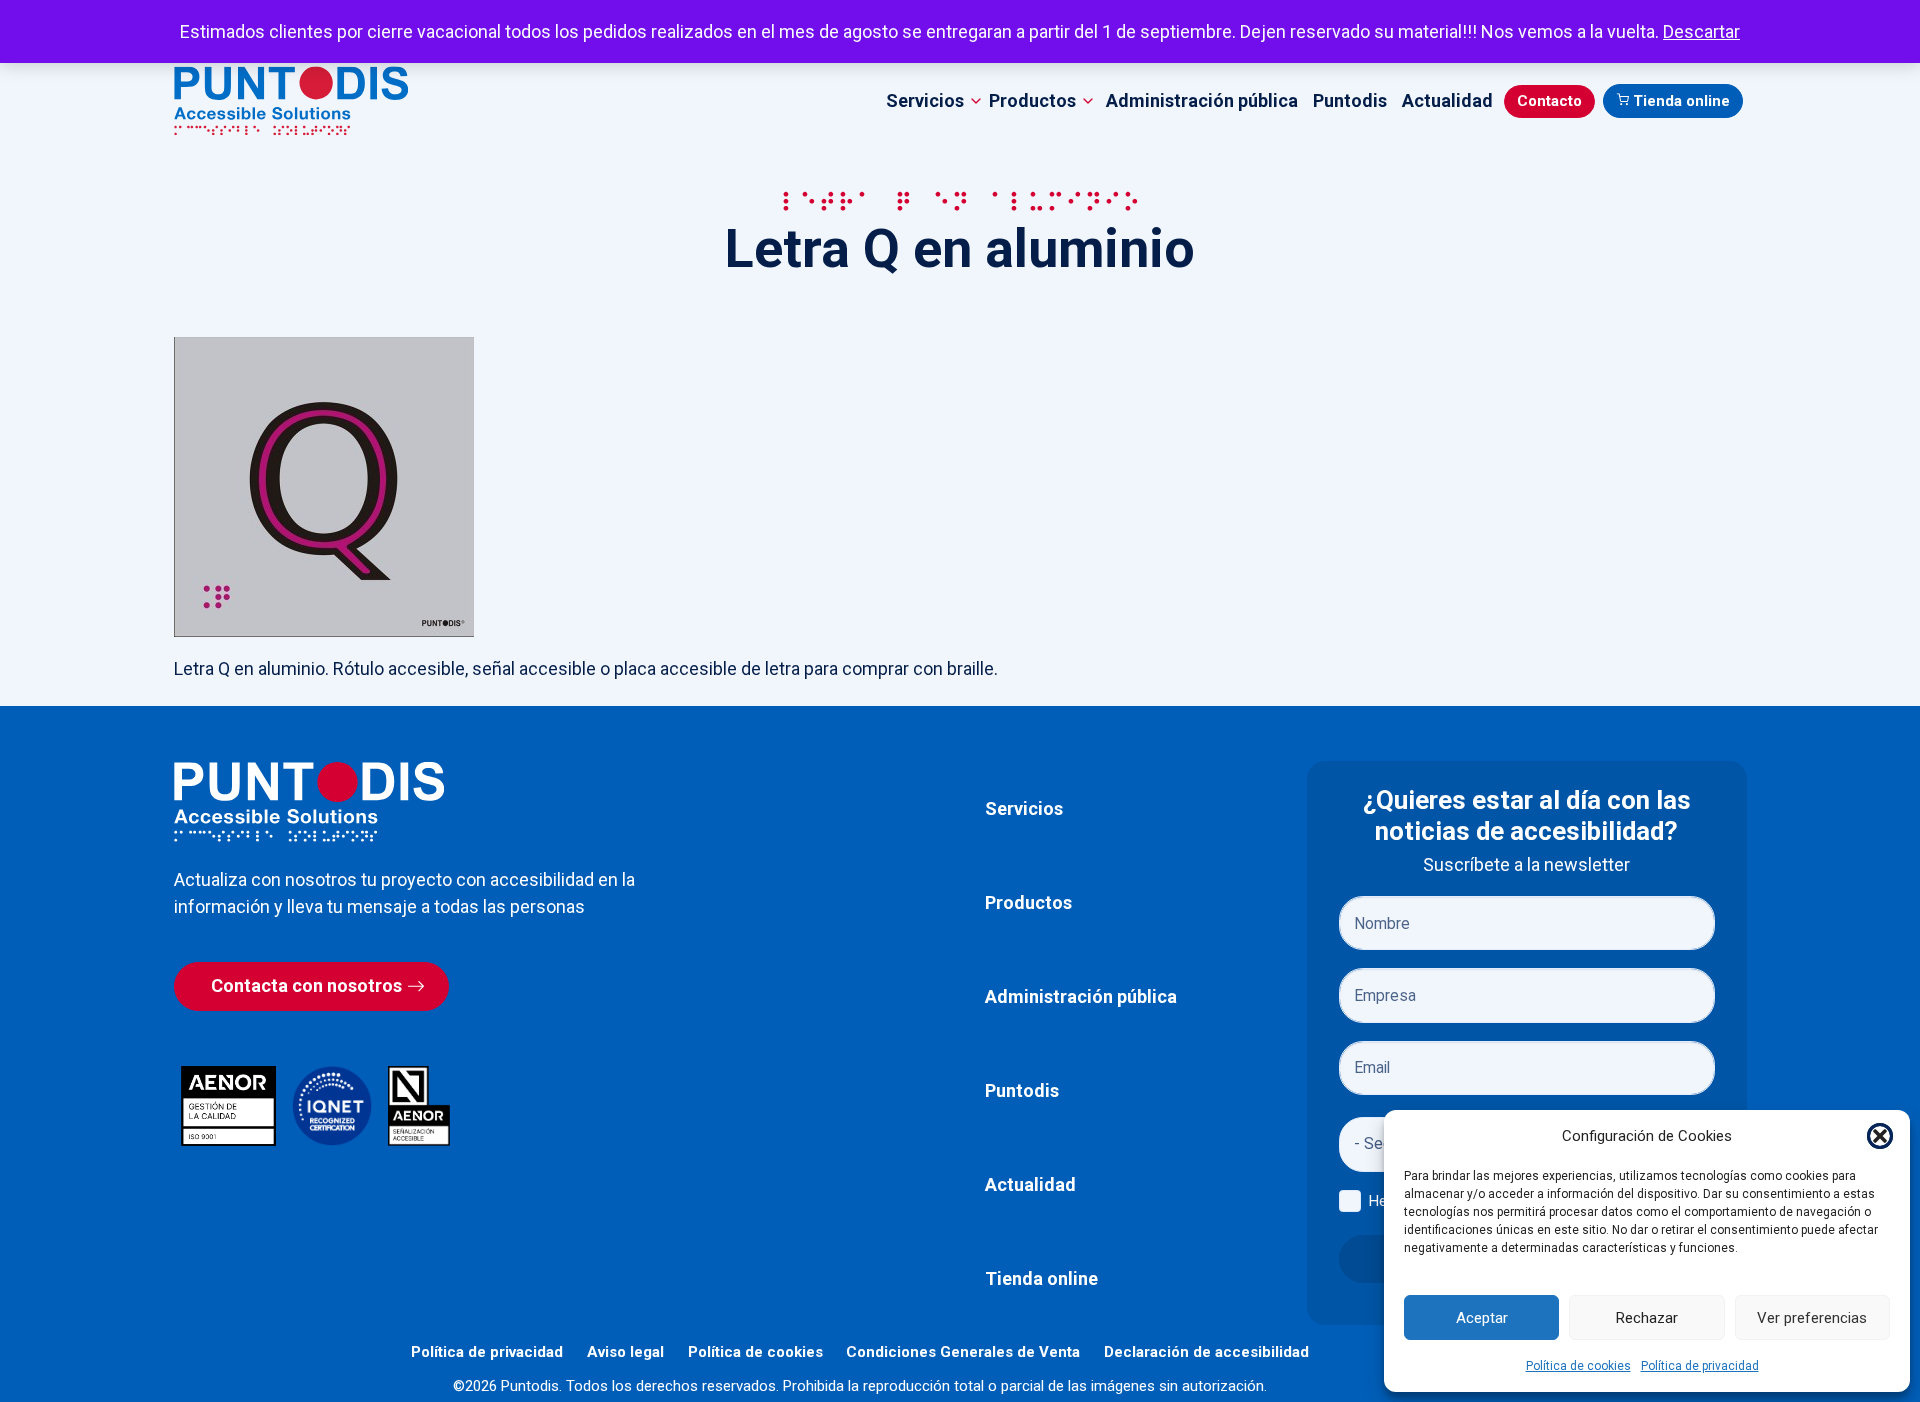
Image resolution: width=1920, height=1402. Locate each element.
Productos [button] (1032, 100)
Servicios (1024, 808)
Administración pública (1202, 100)
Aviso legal (625, 1352)
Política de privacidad (1700, 1366)
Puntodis (1350, 100)
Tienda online (1681, 101)
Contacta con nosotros (306, 985)
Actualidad (1447, 100)
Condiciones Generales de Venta (963, 1352)
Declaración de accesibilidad (1206, 1352)
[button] (1880, 1136)
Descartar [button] (1701, 31)
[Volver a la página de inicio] (309, 801)
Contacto (1549, 101)
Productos (1028, 902)
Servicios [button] (925, 100)
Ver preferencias (1812, 1318)
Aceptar (1482, 1318)
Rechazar (1647, 1318)
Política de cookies (1578, 1366)
